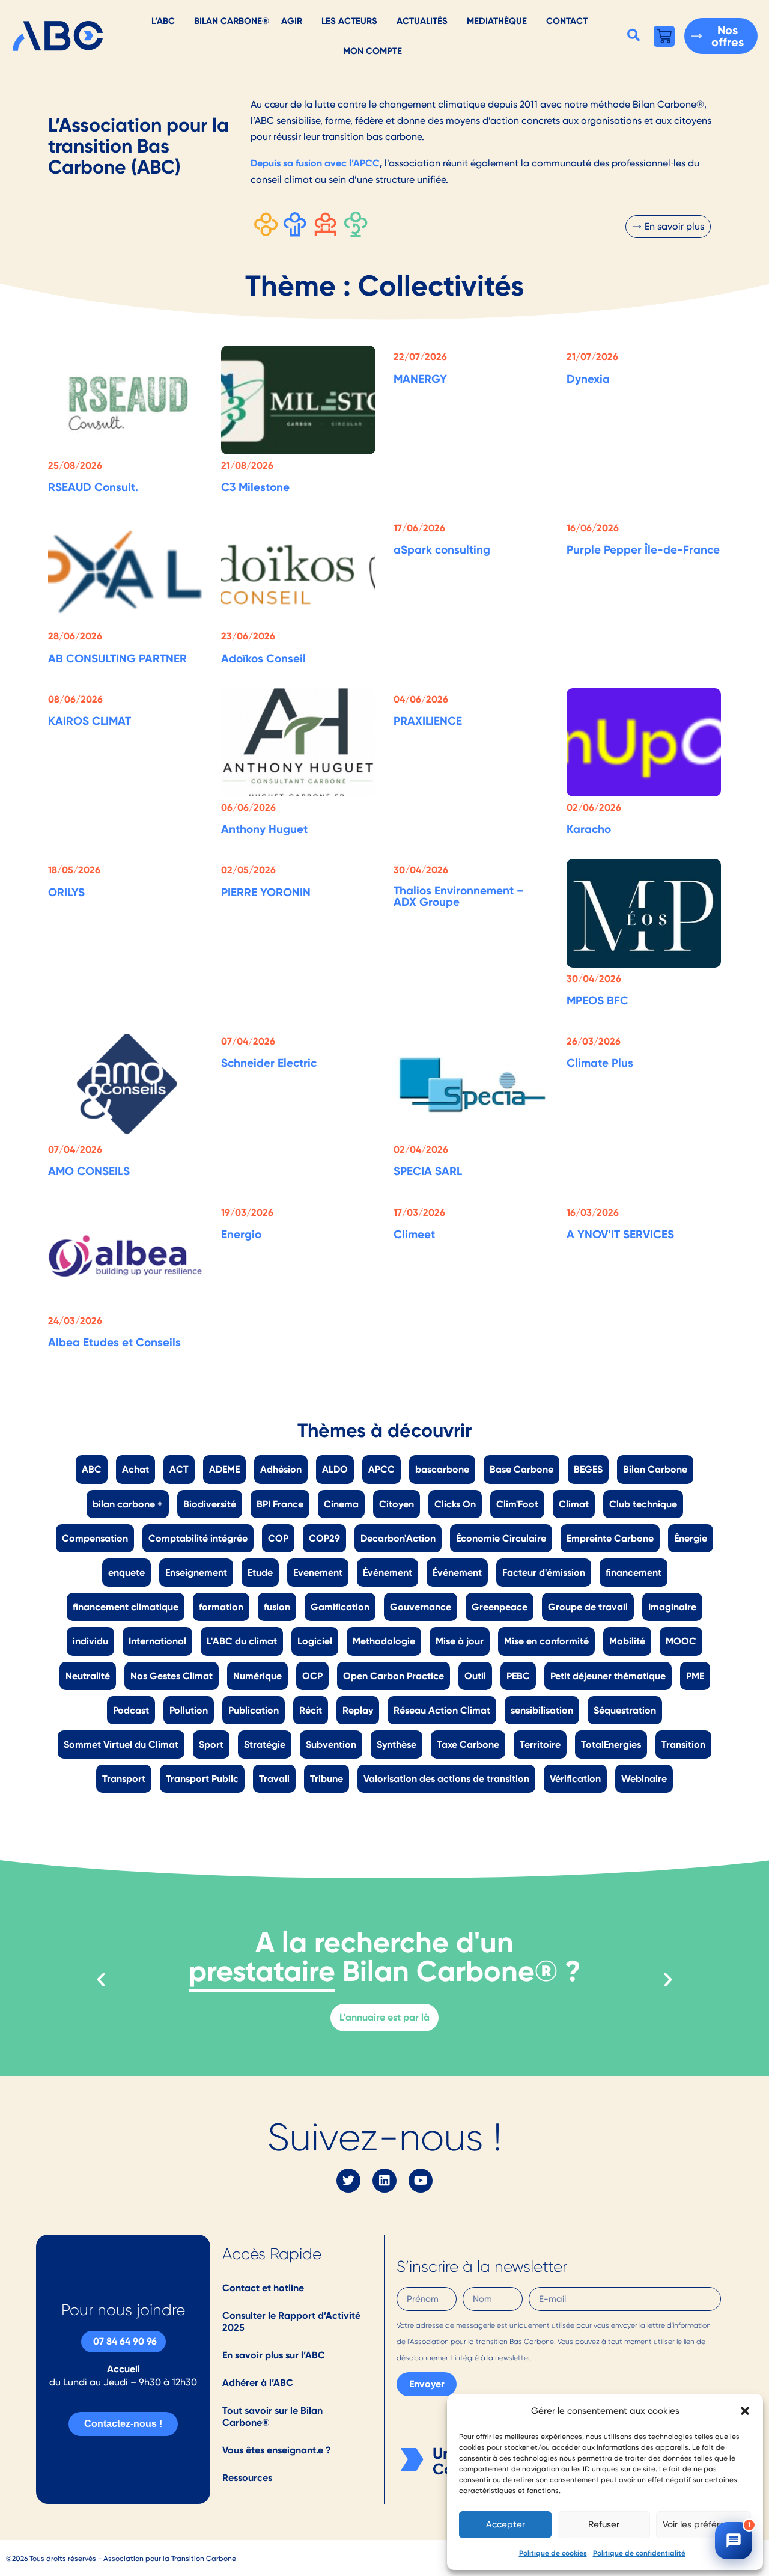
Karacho (589, 829)
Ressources (247, 2478)
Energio (241, 1234)
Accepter (506, 2524)
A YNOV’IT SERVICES (620, 1234)
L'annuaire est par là (384, 2017)
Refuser (604, 2524)
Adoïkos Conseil (263, 658)
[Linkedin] (384, 2181)
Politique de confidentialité (639, 2553)
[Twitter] (348, 2181)
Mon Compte (372, 51)
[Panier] (664, 36)
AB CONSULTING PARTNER (117, 658)
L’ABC (163, 21)
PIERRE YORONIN (266, 892)
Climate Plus (600, 1063)
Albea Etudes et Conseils (114, 1342)
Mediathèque (497, 21)
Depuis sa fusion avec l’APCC (315, 163)
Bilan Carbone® (232, 21)
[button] (745, 2411)
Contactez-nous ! (123, 2424)
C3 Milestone (255, 487)
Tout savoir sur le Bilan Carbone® (272, 2416)
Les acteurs (349, 21)
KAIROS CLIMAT (90, 721)
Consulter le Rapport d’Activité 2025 (291, 2321)
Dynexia (588, 379)
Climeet (414, 1234)
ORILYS (66, 892)
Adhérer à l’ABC (258, 2383)
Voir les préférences (704, 2524)
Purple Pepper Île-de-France (643, 549)
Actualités (422, 21)
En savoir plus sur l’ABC (274, 2355)
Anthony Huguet (264, 829)
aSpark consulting (442, 549)
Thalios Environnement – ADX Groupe (459, 896)
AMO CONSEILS (89, 1171)
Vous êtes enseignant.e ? (277, 2450)
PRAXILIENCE (428, 721)
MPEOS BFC (597, 1000)
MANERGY (420, 379)
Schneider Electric (269, 1063)
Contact (567, 21)
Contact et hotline (263, 2288)
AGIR (292, 21)
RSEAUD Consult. (93, 487)
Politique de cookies (553, 2553)
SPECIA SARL (428, 1171)
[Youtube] (421, 2181)
